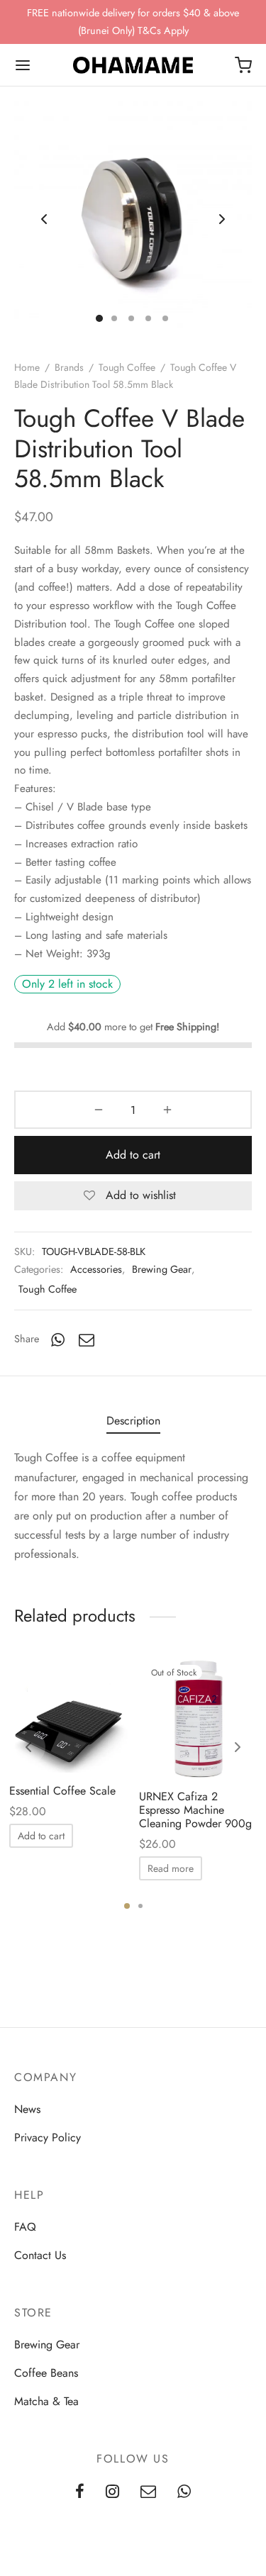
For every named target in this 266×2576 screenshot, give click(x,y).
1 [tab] (127, 1906)
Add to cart (133, 1155)
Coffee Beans (46, 2373)
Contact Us (40, 2255)
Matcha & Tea (46, 2401)
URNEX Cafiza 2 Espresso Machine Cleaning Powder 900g (195, 1810)
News (27, 2109)
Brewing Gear (162, 1269)
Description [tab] (133, 1421)
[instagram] (112, 2493)
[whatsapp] (184, 2493)
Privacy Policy (48, 2137)
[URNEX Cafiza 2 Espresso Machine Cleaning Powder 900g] (199, 1719)
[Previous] (28, 1747)
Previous (44, 219)
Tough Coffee (127, 367)
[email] (148, 2493)
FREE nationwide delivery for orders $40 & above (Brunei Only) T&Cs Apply (133, 21)
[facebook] (80, 2493)
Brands (69, 367)
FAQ (25, 2227)
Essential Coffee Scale (62, 1791)
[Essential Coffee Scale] (69, 1716)
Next (222, 219)
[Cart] (243, 65)
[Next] (238, 1747)
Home (27, 367)
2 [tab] (140, 1906)
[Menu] (23, 65)
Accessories (96, 1269)
